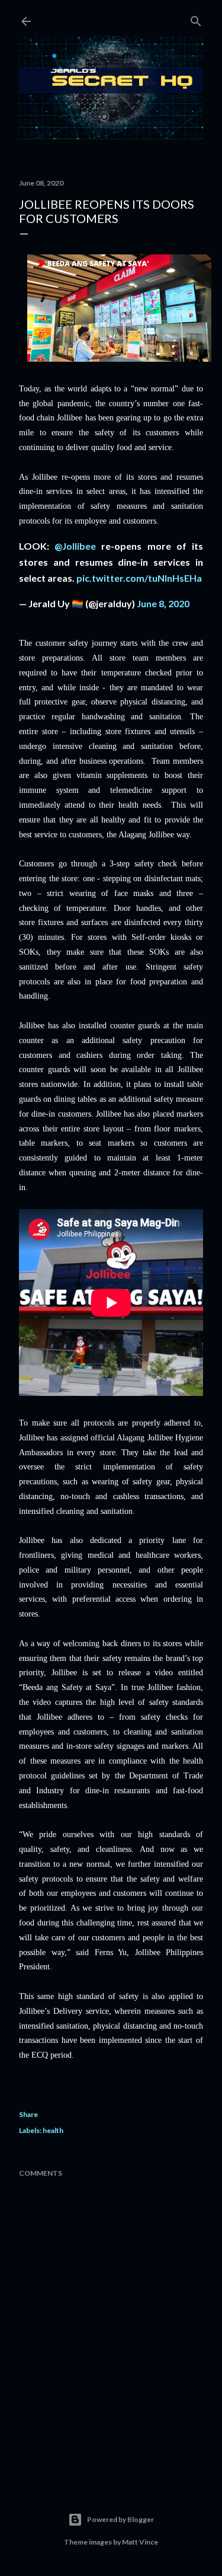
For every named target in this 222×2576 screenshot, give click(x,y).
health (53, 2130)
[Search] (196, 19)
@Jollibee (75, 546)
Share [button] (28, 2114)
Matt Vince (140, 2542)
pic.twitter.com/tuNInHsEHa (139, 578)
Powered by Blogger (120, 2519)
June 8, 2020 (163, 603)
